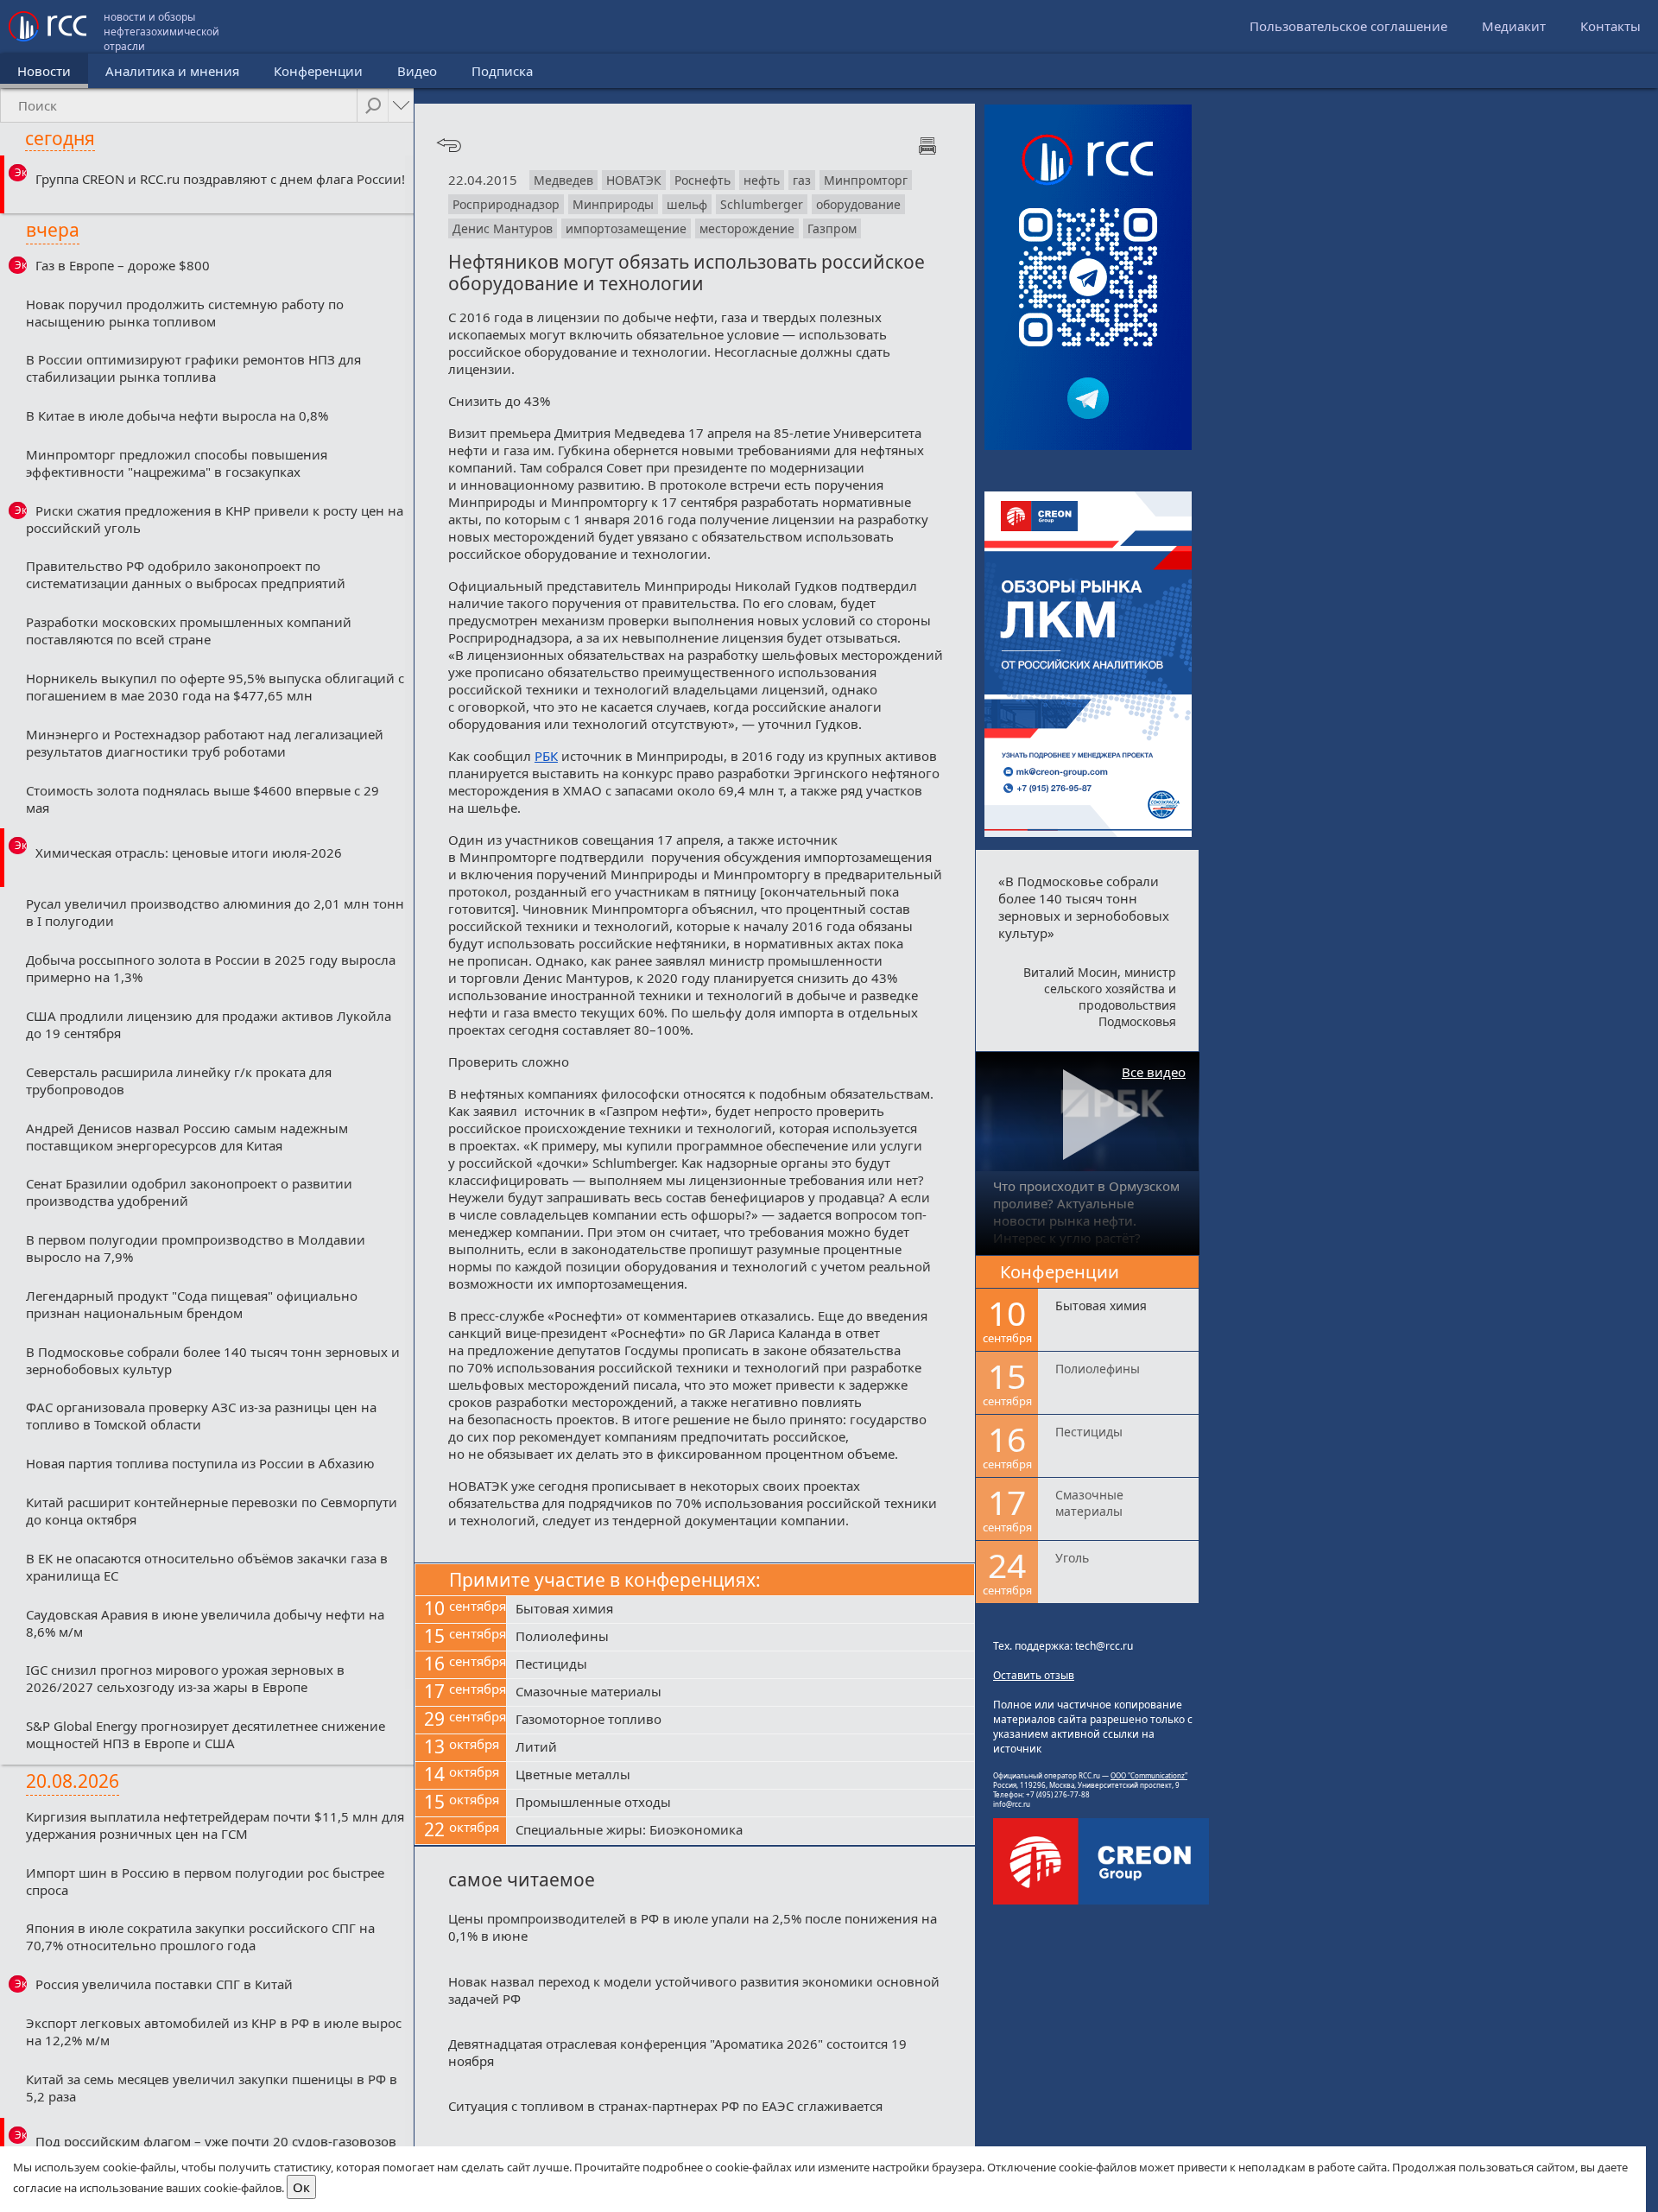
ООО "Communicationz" (1149, 1775)
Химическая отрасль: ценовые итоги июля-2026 (189, 852)
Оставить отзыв (1034, 1675)
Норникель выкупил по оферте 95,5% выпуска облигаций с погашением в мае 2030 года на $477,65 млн (215, 687)
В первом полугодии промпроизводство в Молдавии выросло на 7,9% (196, 1248)
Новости (44, 71)
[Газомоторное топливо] (740, 1721)
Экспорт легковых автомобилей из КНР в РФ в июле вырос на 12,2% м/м (214, 2031)
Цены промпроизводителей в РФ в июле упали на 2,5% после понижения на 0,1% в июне (693, 1927)
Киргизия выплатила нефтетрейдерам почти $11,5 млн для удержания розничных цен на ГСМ (215, 1825)
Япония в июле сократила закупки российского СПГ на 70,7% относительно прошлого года (200, 1936)
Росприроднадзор (506, 204)
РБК (546, 756)
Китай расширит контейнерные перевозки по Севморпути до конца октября (212, 1511)
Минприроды (613, 204)
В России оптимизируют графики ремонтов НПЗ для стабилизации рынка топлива (193, 368)
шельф (687, 204)
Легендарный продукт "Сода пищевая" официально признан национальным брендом (192, 1304)
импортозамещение (626, 228)
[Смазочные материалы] (740, 1693)
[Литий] (740, 1748)
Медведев (563, 180)
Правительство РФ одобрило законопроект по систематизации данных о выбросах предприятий (186, 574)
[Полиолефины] (740, 1638)
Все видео (1154, 1072)
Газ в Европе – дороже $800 (123, 265)
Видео (417, 71)
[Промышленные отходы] (740, 1803)
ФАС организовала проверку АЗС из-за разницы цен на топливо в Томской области (201, 1416)
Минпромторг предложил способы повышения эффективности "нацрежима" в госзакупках (177, 463)
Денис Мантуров (503, 228)
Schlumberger (762, 204)
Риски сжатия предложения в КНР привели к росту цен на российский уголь (215, 519)
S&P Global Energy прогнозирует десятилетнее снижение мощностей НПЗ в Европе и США (206, 1734)
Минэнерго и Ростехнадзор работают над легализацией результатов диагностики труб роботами (205, 743)
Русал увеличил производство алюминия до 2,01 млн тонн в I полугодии (215, 912)
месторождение (747, 228)
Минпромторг (866, 180)
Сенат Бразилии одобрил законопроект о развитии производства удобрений (189, 1192)
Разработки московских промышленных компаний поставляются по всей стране (189, 631)
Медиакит (1514, 26)
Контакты (1611, 26)
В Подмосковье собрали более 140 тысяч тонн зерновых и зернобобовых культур (213, 1360)
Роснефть (702, 180)
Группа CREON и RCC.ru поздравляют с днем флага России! (220, 179)
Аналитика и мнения (172, 71)
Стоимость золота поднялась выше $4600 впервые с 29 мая (203, 799)
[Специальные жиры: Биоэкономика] (740, 1831)
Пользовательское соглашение (1348, 26)
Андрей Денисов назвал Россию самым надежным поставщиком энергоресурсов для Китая (187, 1137)
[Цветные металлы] (740, 1776)
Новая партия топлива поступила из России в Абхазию (200, 1463)
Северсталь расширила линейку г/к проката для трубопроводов (179, 1081)
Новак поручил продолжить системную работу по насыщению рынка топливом (185, 313)
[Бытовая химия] (740, 1610)
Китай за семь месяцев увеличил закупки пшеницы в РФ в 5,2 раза (212, 2088)
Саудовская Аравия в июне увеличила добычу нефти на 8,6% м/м (205, 1623)
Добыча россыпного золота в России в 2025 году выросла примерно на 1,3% (211, 968)
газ (802, 180)
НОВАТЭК (634, 180)
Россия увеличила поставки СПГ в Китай (164, 1984)
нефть (762, 180)
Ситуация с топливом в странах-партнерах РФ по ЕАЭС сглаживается (665, 2106)
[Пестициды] (740, 1665)
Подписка (502, 71)
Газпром (832, 228)
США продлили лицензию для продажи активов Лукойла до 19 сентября (209, 1024)
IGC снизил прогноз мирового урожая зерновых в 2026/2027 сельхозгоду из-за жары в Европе (185, 1678)
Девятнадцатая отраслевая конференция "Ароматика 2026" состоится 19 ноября (677, 2052)
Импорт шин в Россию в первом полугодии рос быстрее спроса (205, 1881)
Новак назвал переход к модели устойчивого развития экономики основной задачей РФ (694, 1990)
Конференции (318, 71)
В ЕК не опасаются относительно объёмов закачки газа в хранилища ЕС (207, 1567)
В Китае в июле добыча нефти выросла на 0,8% (177, 415)
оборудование (858, 204)
